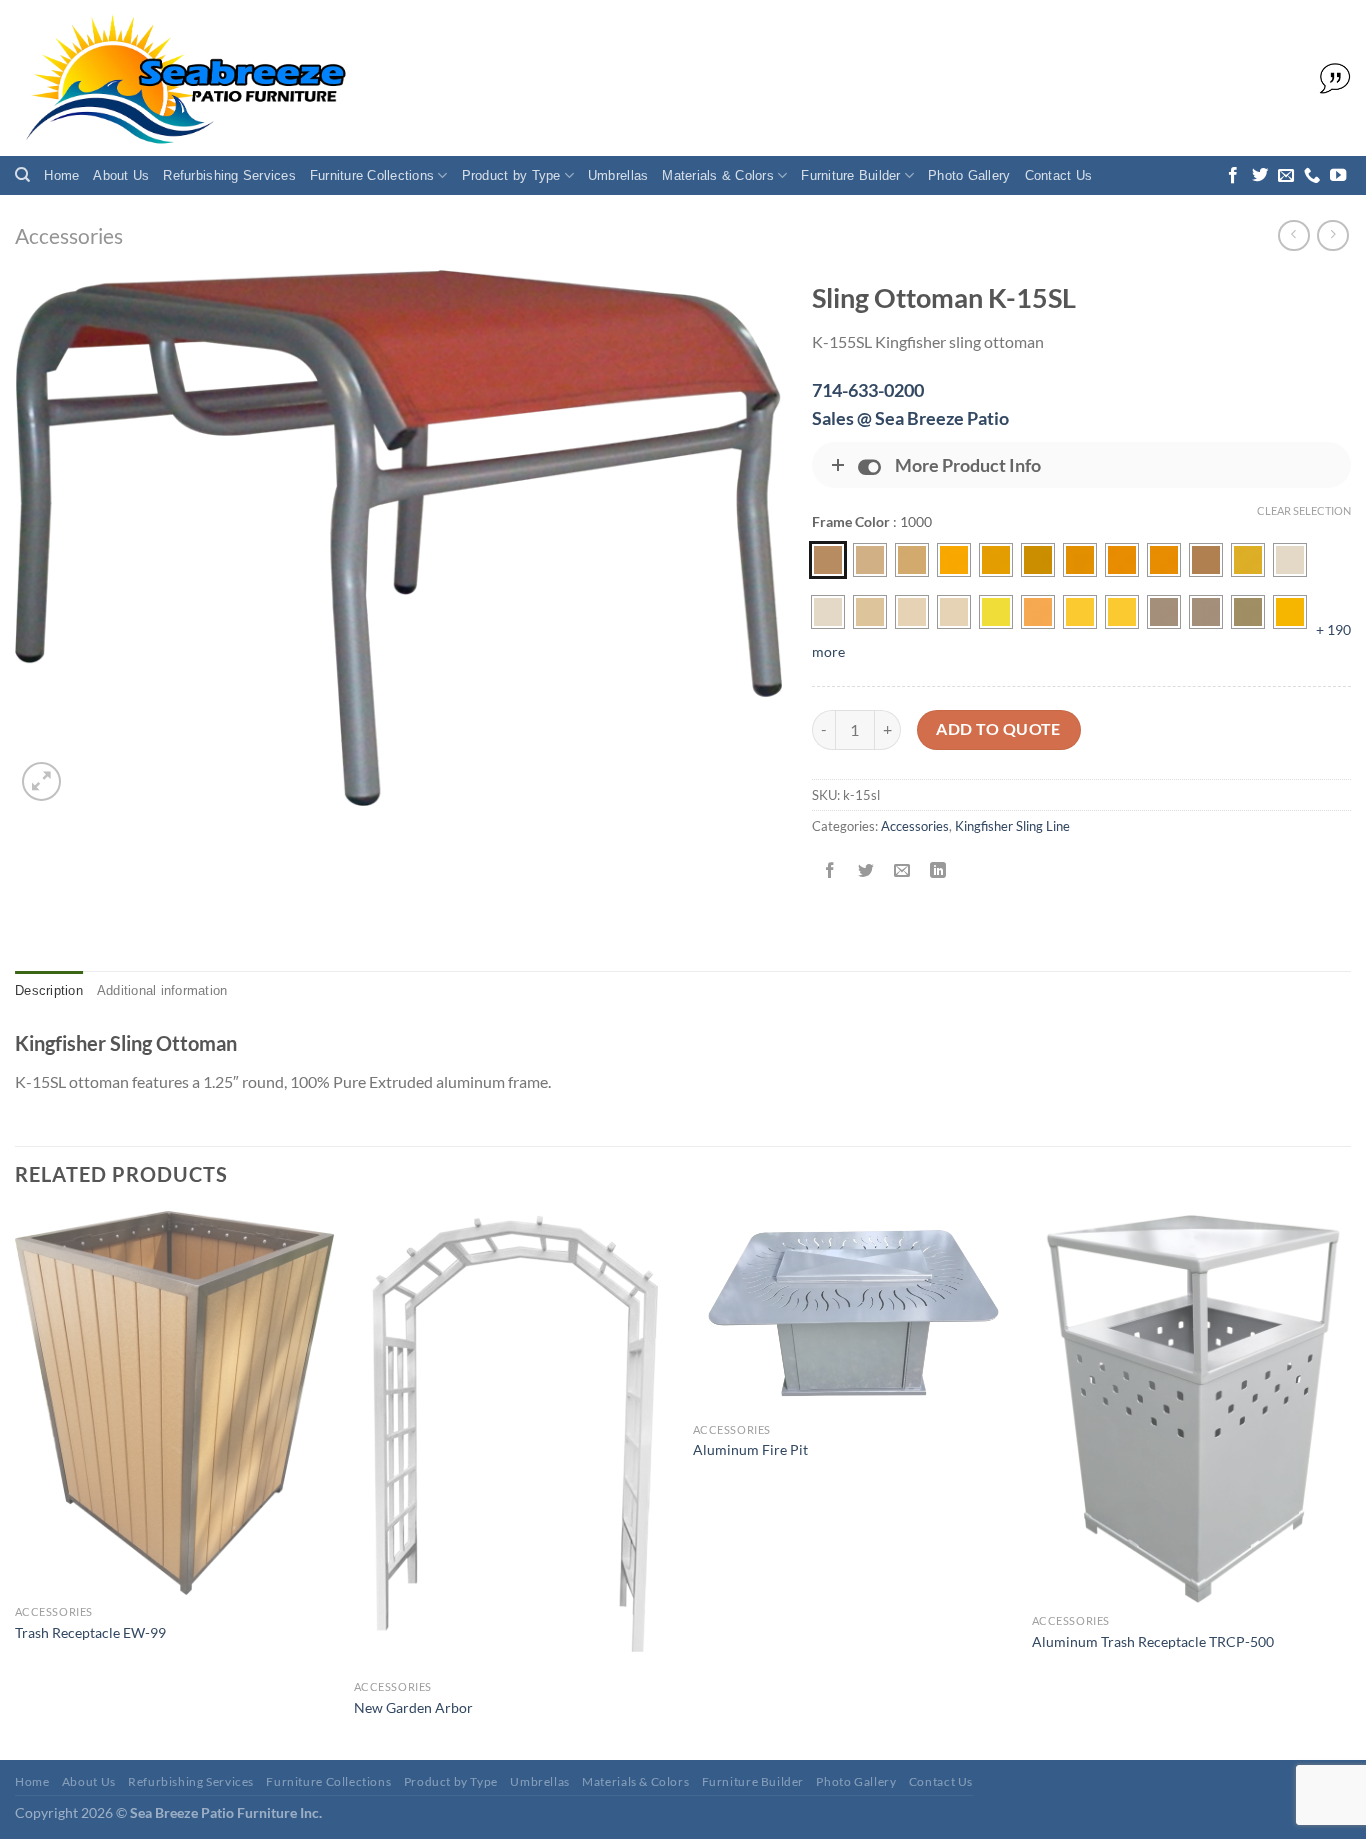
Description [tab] (49, 990)
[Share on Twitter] (866, 871)
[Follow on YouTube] (1338, 176)
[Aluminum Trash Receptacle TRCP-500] (1191, 1408)
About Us (121, 175)
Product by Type (511, 175)
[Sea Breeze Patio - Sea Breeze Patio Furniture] (182, 78)
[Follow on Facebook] (1233, 176)
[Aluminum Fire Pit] (852, 1312)
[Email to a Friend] (902, 871)
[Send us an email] (1286, 176)
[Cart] (1330, 79)
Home (61, 175)
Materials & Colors (718, 175)
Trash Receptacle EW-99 (90, 1632)
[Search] (22, 175)
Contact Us (1059, 175)
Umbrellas (618, 175)
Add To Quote (998, 729)
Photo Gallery (969, 175)
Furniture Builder (850, 175)
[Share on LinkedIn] (938, 871)
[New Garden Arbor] (513, 1441)
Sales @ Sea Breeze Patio (910, 418)
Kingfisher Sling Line (1012, 826)
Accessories (69, 235)
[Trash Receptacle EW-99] (174, 1403)
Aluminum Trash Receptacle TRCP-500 (1153, 1641)
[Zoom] (41, 781)
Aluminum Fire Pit (750, 1449)
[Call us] (1312, 176)
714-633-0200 (868, 390)
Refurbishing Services (229, 175)
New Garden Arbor (413, 1707)
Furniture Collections (372, 175)
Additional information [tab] (162, 990)
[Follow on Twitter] (1260, 176)
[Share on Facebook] (829, 871)
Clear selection (1304, 510)
